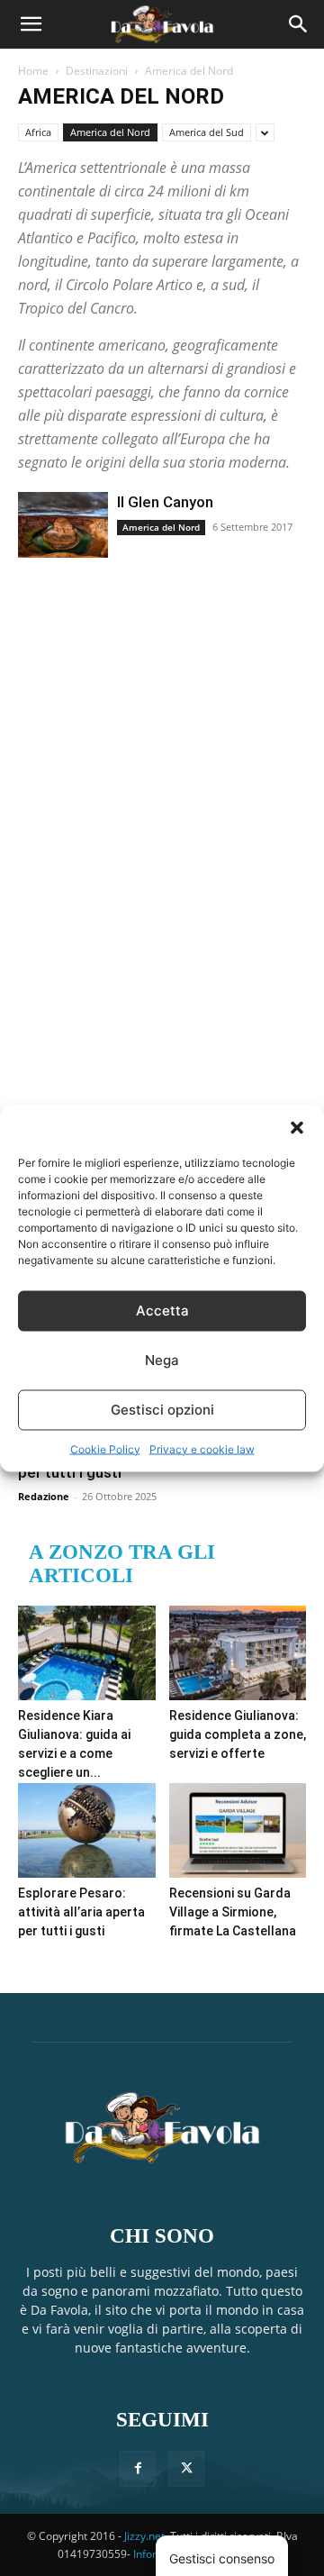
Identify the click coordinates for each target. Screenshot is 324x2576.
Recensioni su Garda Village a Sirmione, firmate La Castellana (233, 1912)
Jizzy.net (144, 2536)
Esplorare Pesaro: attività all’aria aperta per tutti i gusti (81, 1912)
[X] (186, 2469)
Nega (162, 1360)
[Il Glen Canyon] (63, 525)
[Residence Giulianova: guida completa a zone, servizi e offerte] (238, 1653)
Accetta (162, 1311)
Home (33, 71)
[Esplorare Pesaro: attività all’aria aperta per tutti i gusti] (87, 1830)
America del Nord (110, 132)
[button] (297, 1127)
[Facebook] (138, 2469)
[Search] (299, 24)
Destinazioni (97, 71)
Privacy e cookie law (202, 1448)
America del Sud (207, 132)
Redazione (44, 1496)
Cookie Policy (105, 1448)
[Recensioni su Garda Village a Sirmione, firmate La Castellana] (238, 1830)
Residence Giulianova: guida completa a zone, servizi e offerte (238, 1734)
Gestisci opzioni (162, 1410)
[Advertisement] (153, 855)
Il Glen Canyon (165, 502)
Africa (38, 132)
